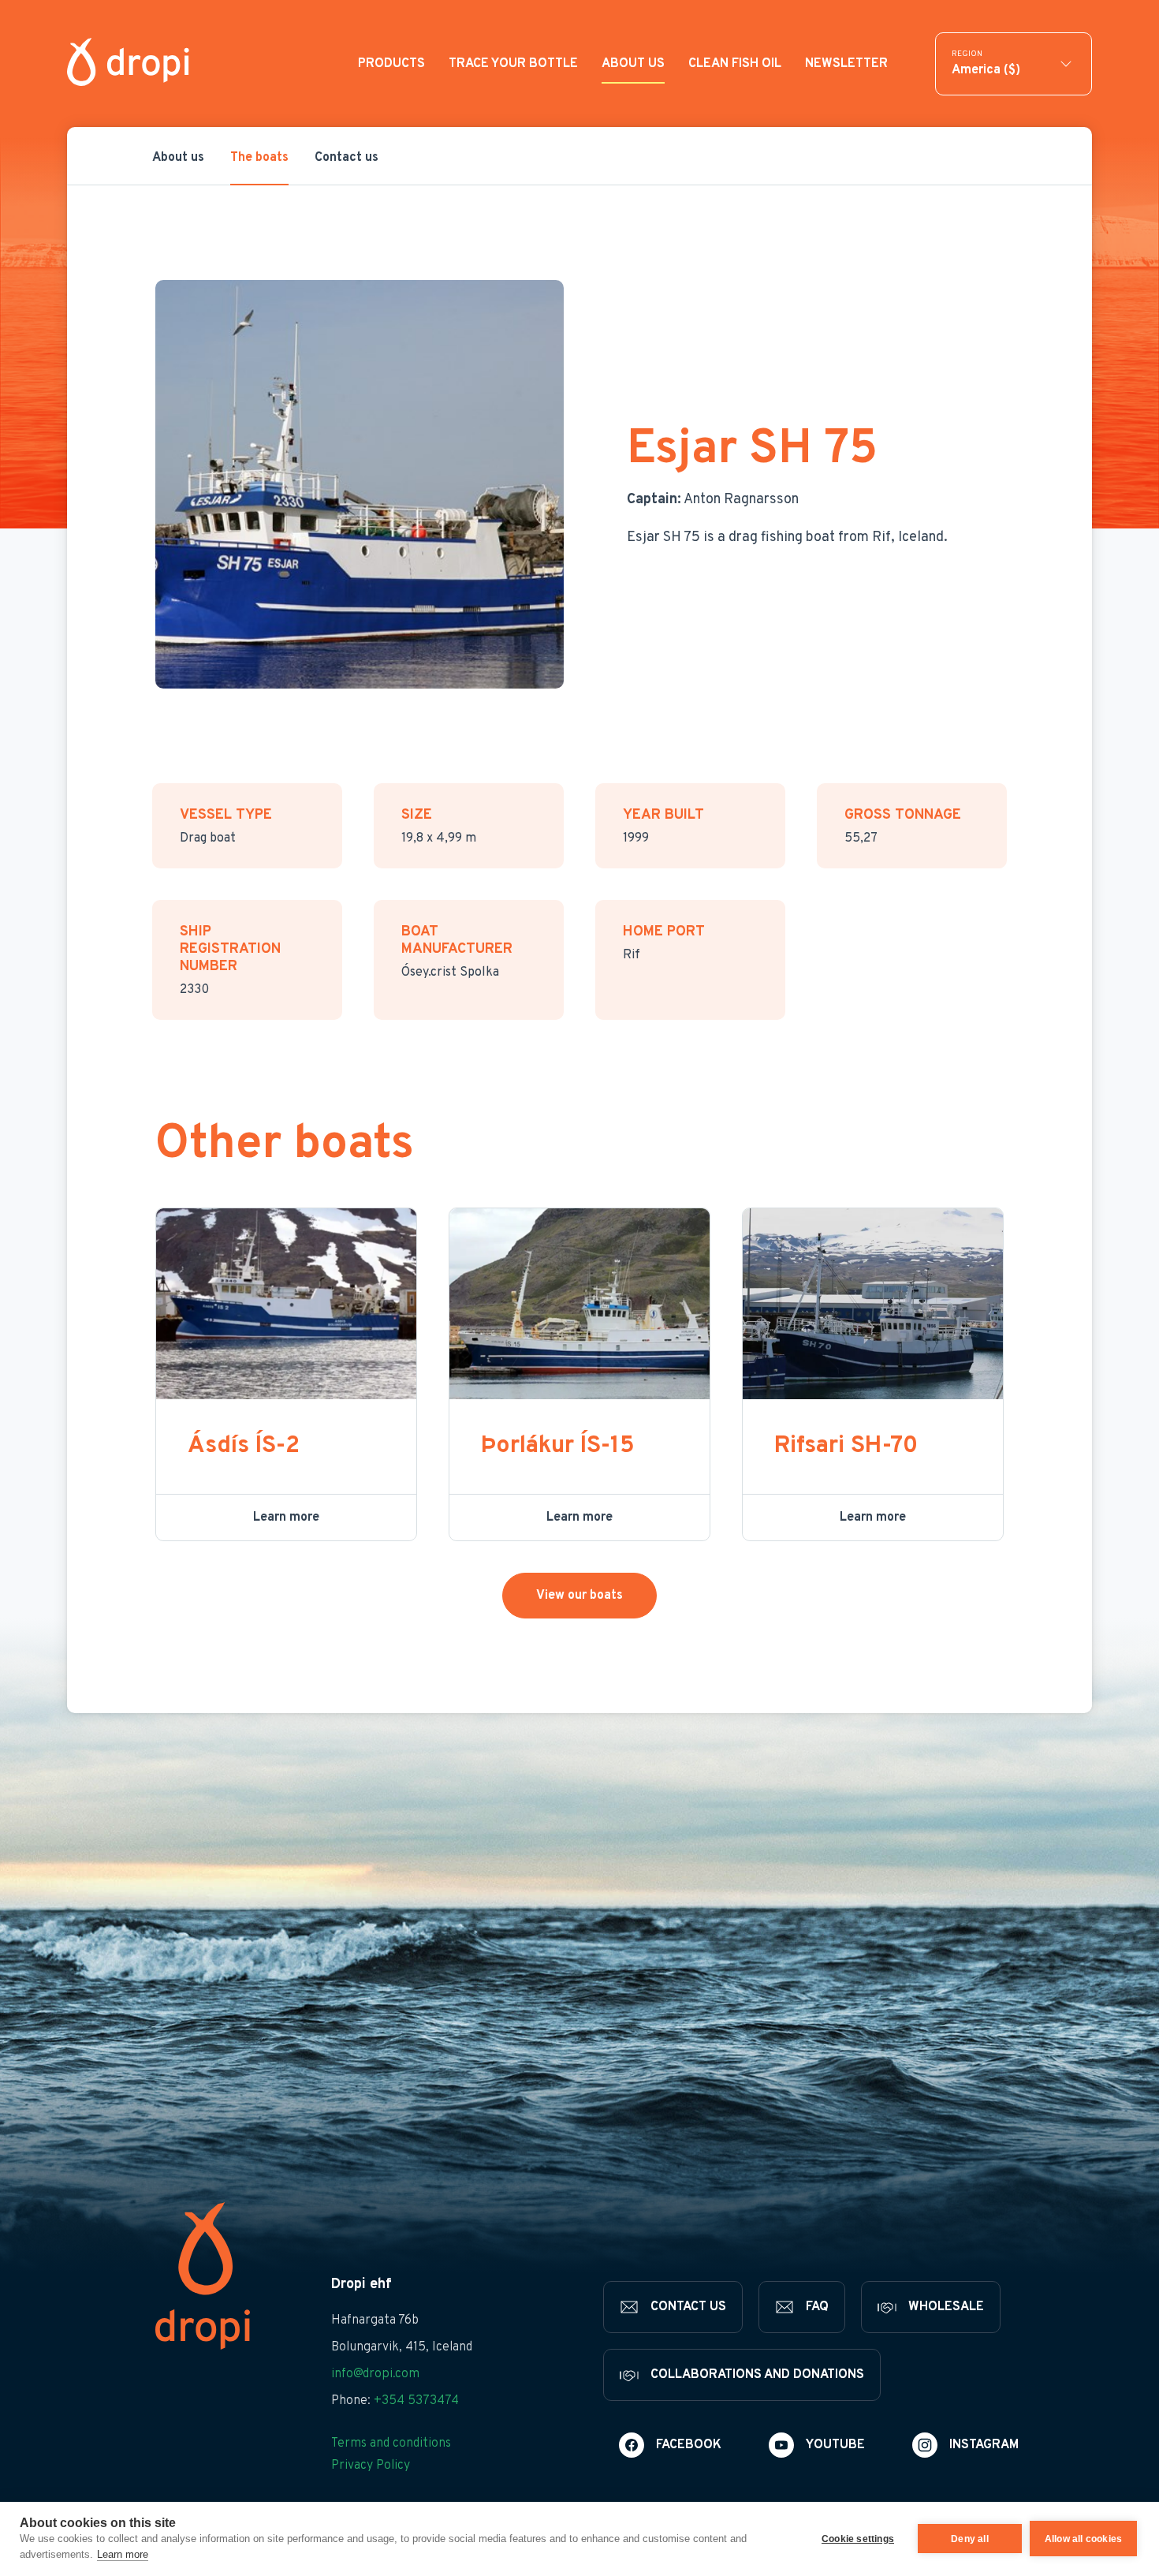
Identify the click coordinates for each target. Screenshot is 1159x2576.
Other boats (285, 1145)
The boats (259, 158)
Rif (632, 955)
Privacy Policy (371, 2466)
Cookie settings (858, 2539)
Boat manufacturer (457, 941)
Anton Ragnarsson (713, 500)
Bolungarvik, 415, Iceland (402, 2347)
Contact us (347, 158)
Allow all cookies (1083, 2539)
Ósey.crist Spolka (450, 973)
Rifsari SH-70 (846, 1446)
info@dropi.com (375, 2374)
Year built (663, 816)
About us (178, 158)
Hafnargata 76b (375, 2320)
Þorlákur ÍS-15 (558, 1446)
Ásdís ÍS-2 (244, 1446)
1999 (636, 838)
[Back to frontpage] (128, 63)
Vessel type (226, 816)
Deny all (970, 2539)
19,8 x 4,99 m (439, 838)
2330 (194, 990)
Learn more (123, 2554)
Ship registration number (230, 950)
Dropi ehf (361, 2285)
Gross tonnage (903, 816)
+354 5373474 (416, 2401)
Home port (664, 932)
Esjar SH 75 (752, 450)
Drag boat (208, 838)
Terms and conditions (391, 2443)
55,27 (861, 838)
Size (417, 816)
